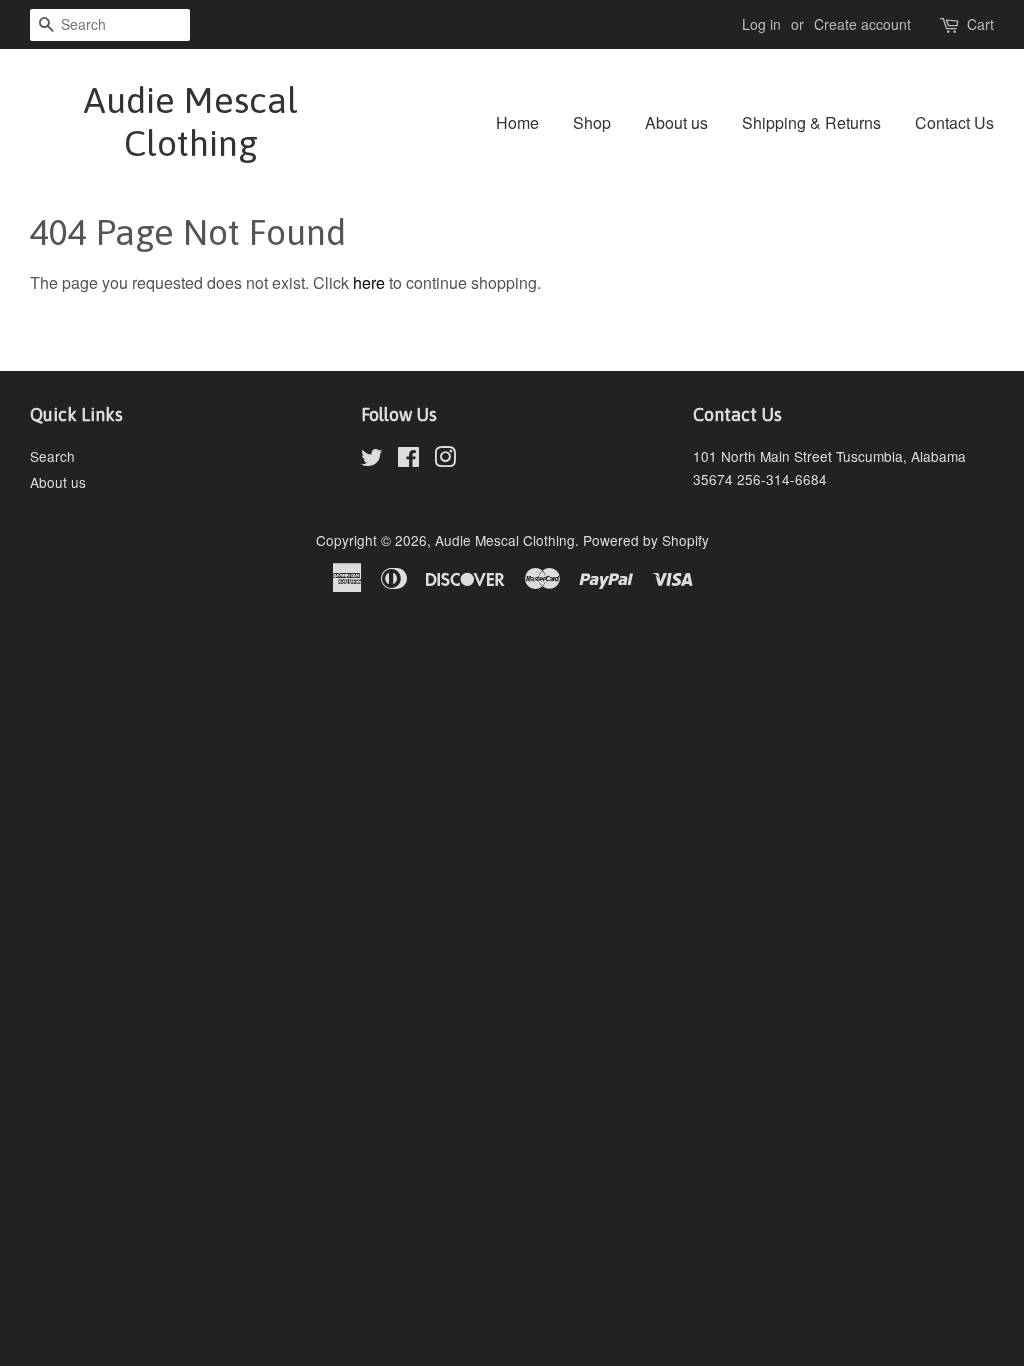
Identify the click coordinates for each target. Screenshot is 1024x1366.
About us (676, 122)
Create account (862, 24)
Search (52, 456)
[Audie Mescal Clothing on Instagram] (445, 460)
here (369, 282)
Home (517, 122)
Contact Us (954, 122)
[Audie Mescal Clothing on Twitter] (372, 460)
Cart (980, 24)
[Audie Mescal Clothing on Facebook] (408, 460)
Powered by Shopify (646, 540)
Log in (761, 24)
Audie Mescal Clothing (191, 121)
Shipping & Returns (811, 122)
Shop (592, 122)
